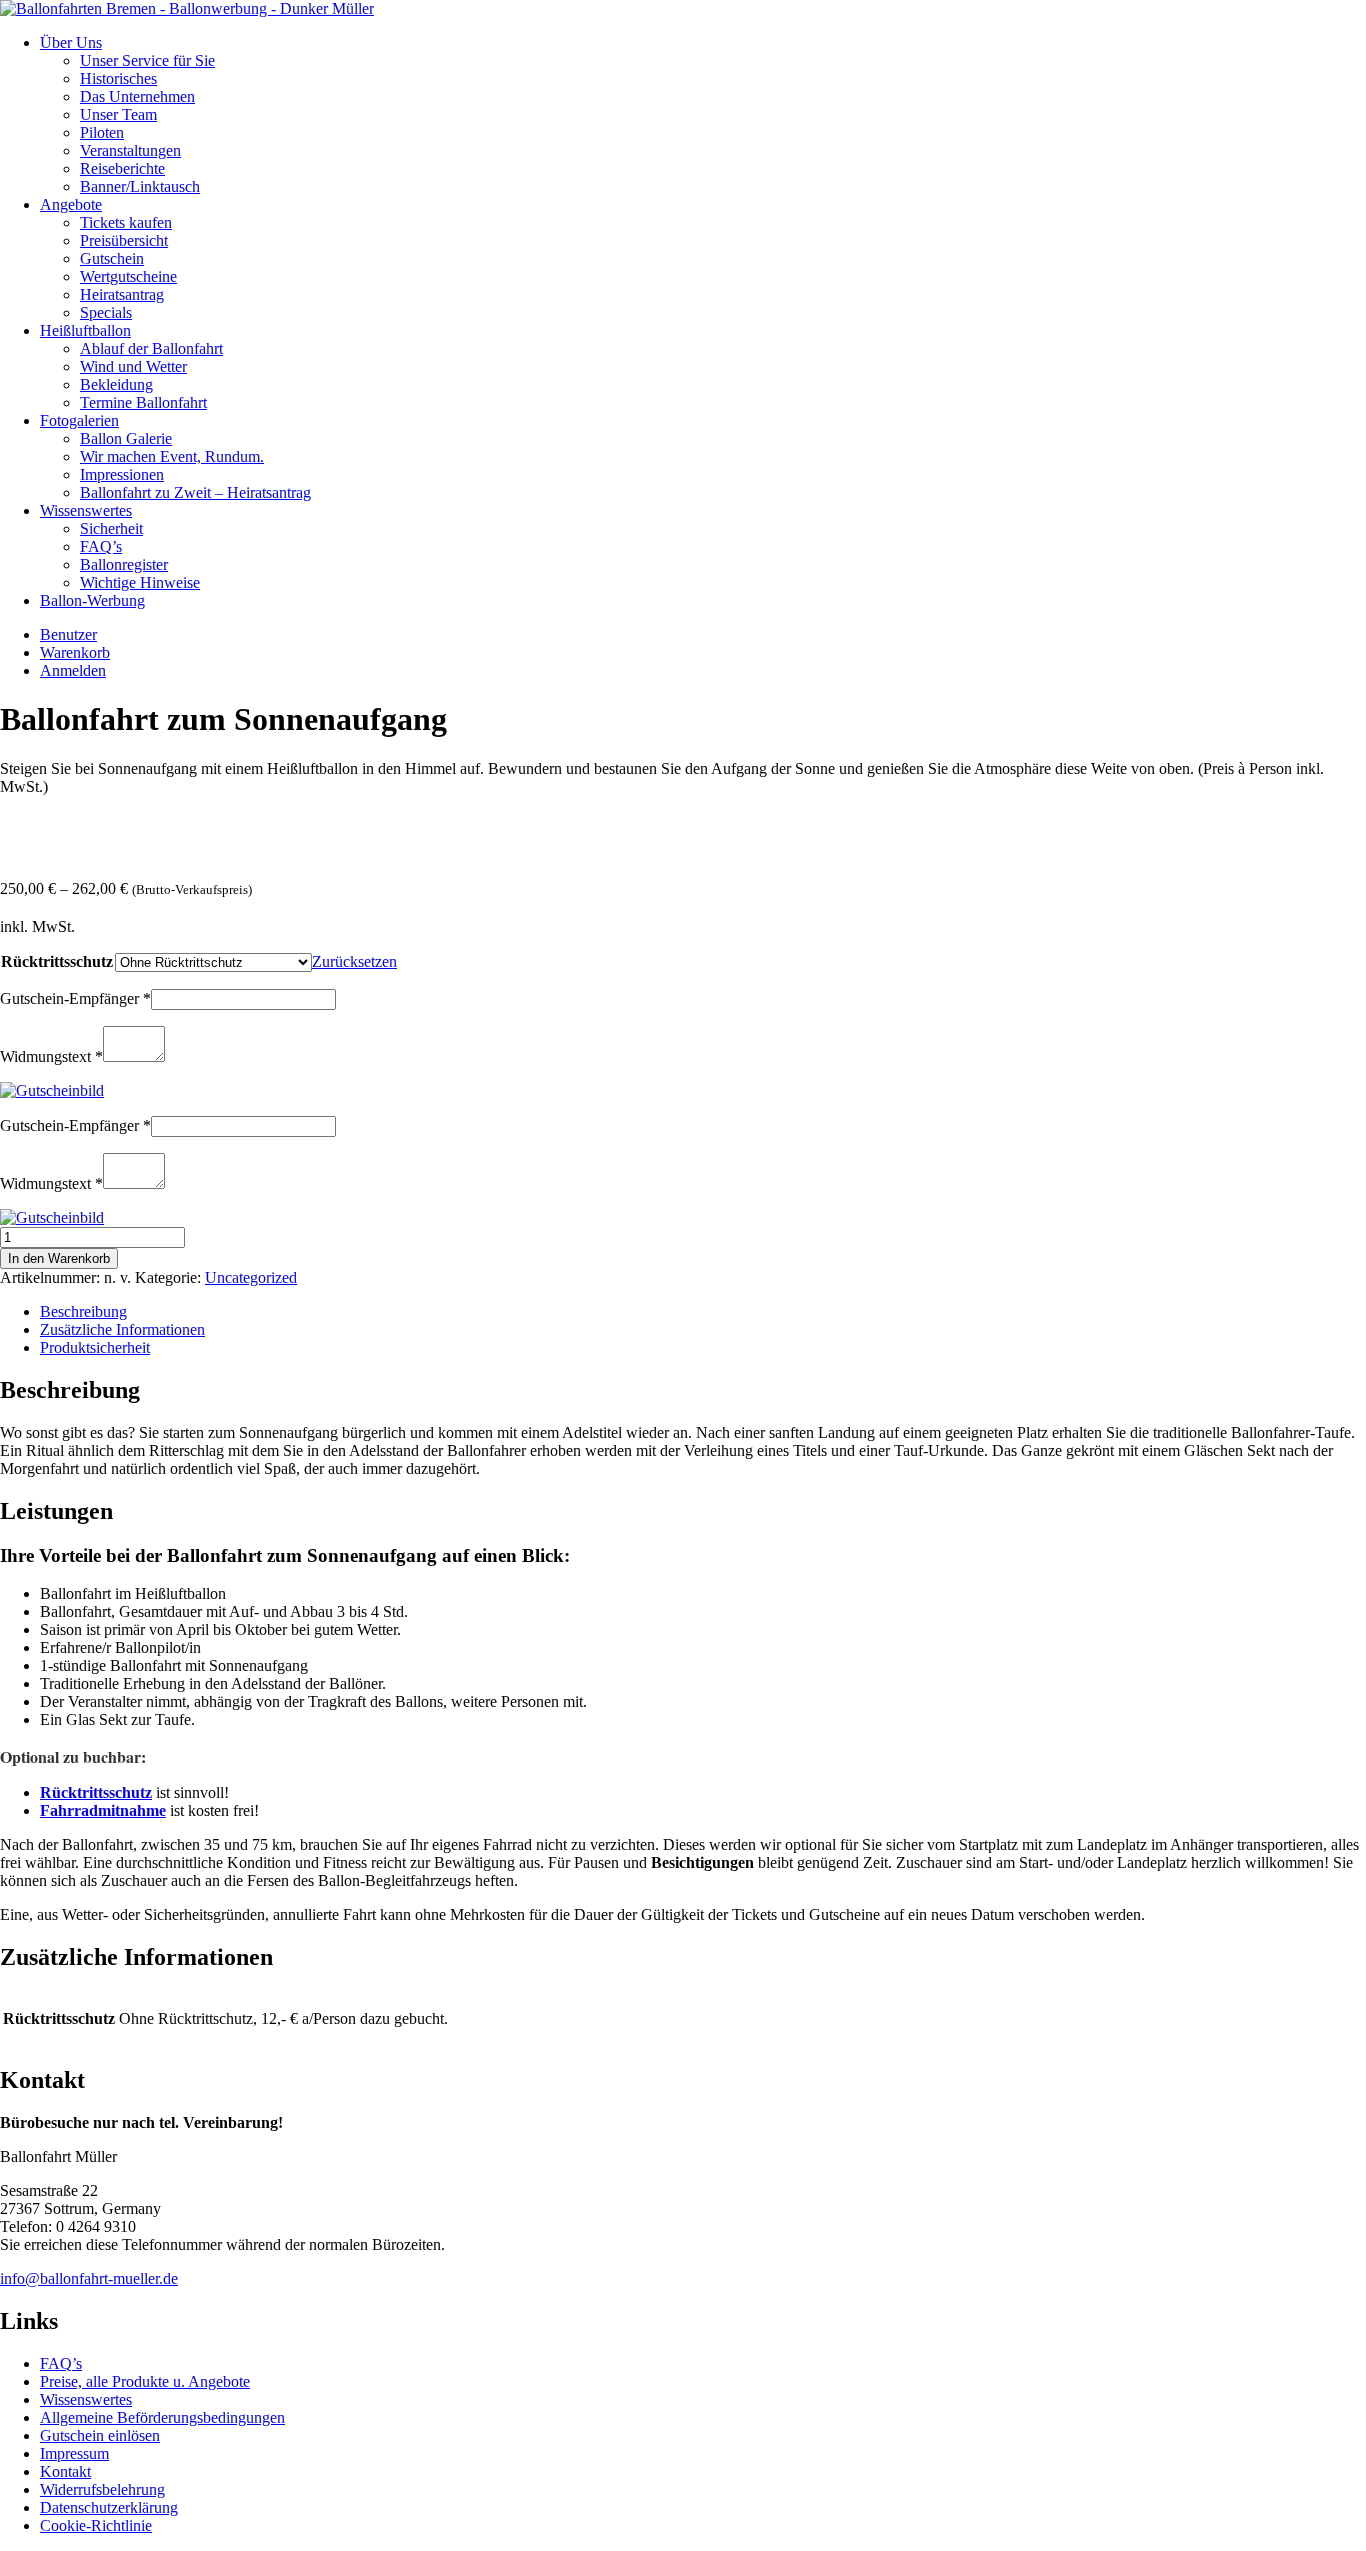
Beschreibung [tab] (83, 1311)
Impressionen (122, 474)
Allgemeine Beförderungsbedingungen (162, 2417)
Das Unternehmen (137, 96)
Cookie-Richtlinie (96, 2525)
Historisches (118, 78)
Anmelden (73, 670)
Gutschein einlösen (100, 2435)
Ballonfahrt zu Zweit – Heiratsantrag (195, 492)
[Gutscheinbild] (52, 1090)
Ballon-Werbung (92, 600)
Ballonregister (124, 564)
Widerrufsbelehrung (102, 2489)
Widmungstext (51, 1056)
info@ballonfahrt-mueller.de (89, 2278)
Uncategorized (251, 1277)
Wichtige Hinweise (140, 582)
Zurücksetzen (354, 961)
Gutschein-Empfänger (75, 998)
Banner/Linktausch (140, 186)
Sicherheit (111, 528)
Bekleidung (116, 384)
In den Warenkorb (59, 1258)
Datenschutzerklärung (109, 2507)
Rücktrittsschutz (57, 961)
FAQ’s (101, 546)
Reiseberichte (122, 168)
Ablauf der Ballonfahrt (151, 348)
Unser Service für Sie (147, 60)
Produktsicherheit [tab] (95, 1347)
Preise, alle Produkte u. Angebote (145, 2381)
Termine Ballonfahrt (143, 402)
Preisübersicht (124, 240)
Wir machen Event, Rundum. (172, 456)
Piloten (102, 132)
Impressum (74, 2453)
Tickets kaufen (126, 222)
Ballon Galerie (126, 438)
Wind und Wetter (133, 366)
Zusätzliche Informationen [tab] (122, 1329)
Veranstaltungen (130, 150)
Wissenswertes (86, 510)
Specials (106, 312)
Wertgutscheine (128, 276)
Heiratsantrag (122, 294)
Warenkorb (75, 652)
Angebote (71, 204)
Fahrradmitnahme (103, 1810)
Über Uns (71, 42)
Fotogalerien (79, 420)
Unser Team (118, 114)
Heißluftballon (85, 330)
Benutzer (68, 634)
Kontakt (65, 2471)
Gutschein (112, 258)
